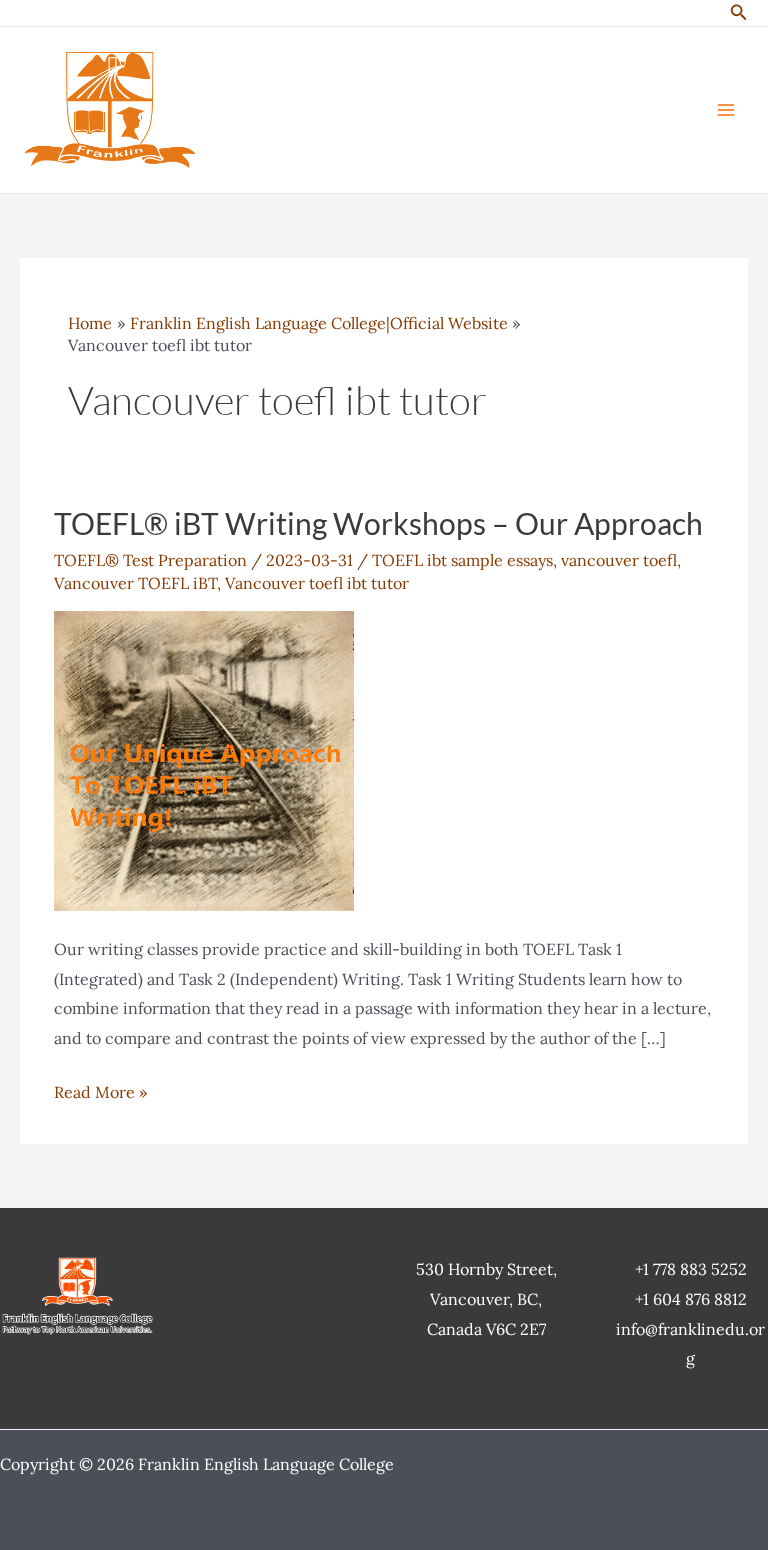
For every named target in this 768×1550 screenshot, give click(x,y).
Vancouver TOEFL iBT (135, 583)
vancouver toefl (619, 560)
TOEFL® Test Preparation (150, 560)
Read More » (100, 1094)
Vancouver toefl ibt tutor (317, 583)
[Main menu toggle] (726, 110)
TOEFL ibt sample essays (462, 560)
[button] (739, 13)
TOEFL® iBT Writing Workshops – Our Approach (378, 523)
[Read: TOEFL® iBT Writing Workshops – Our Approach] (204, 759)
